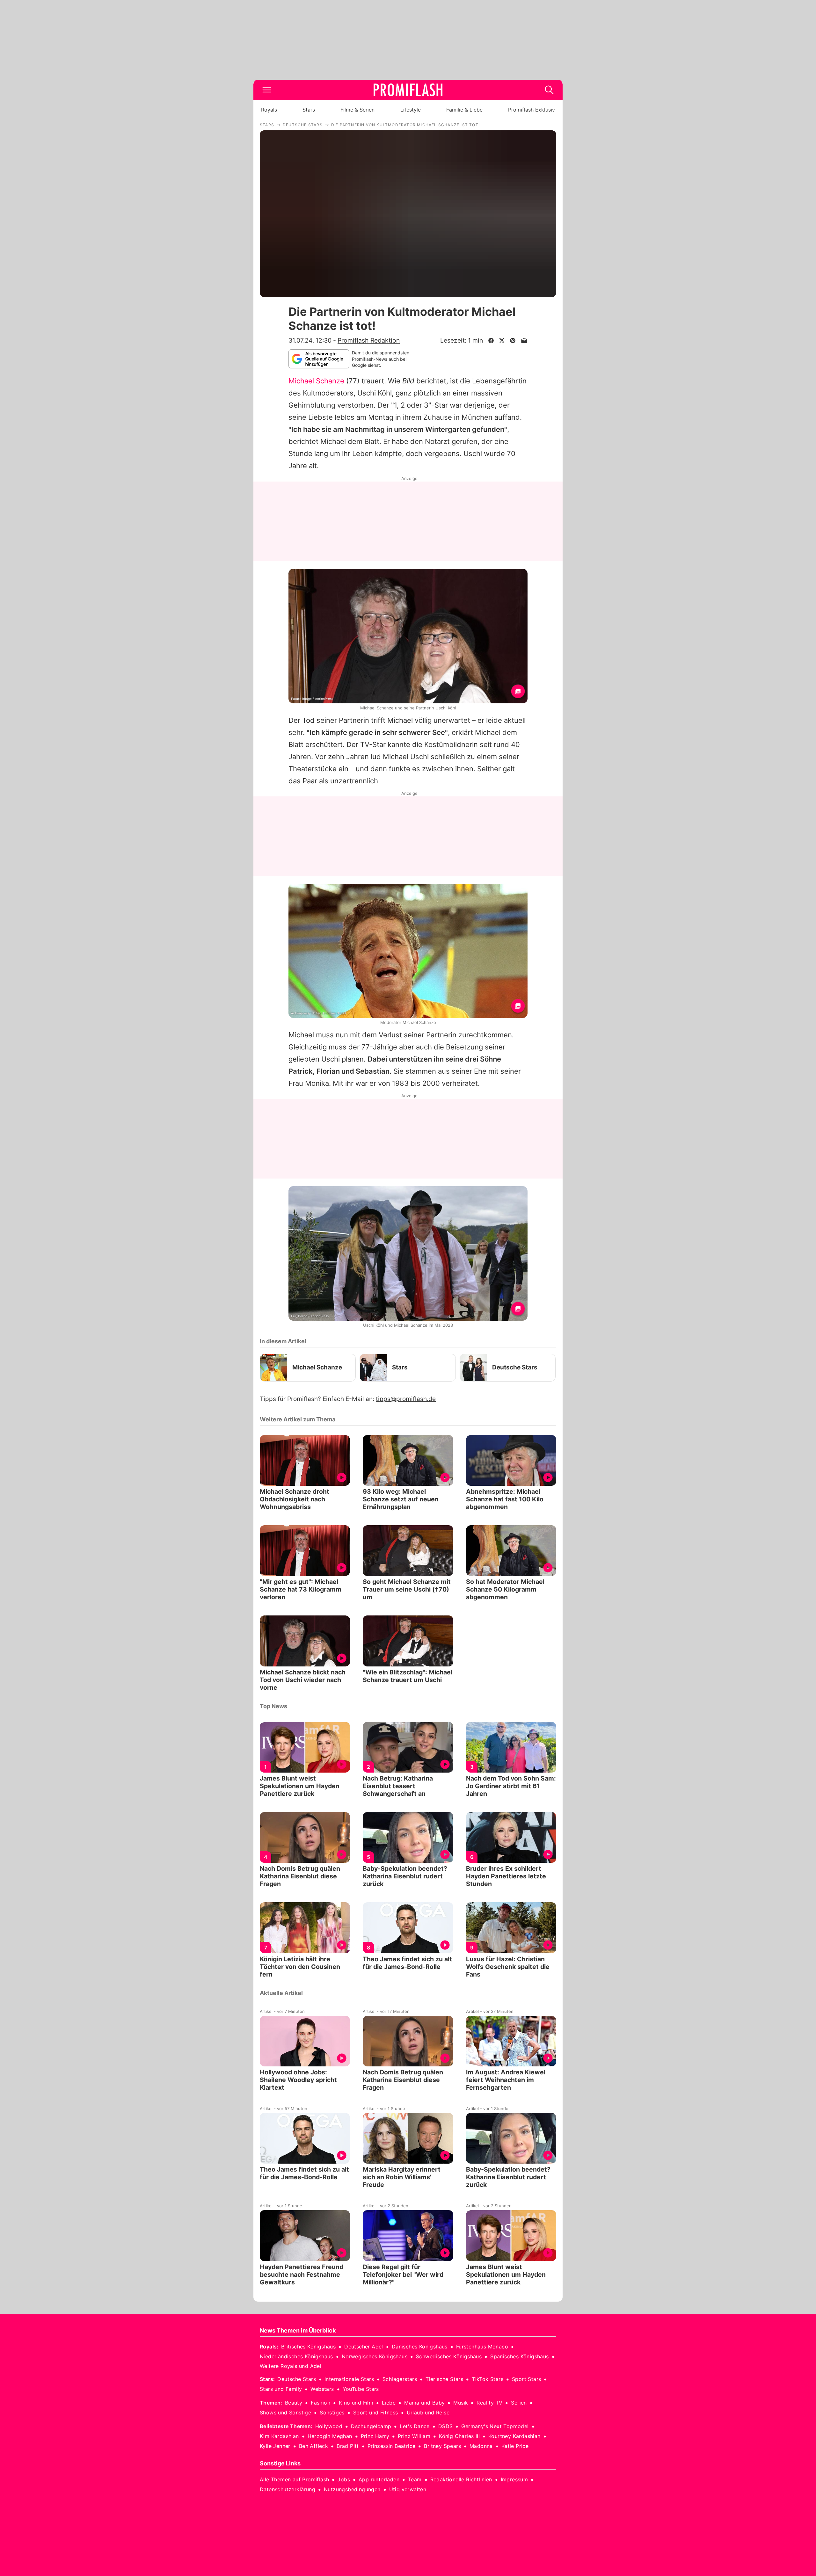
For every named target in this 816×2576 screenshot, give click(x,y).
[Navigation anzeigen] (267, 90)
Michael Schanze (316, 381)
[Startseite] (408, 90)
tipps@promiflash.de (406, 1399)
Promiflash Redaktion (369, 340)
